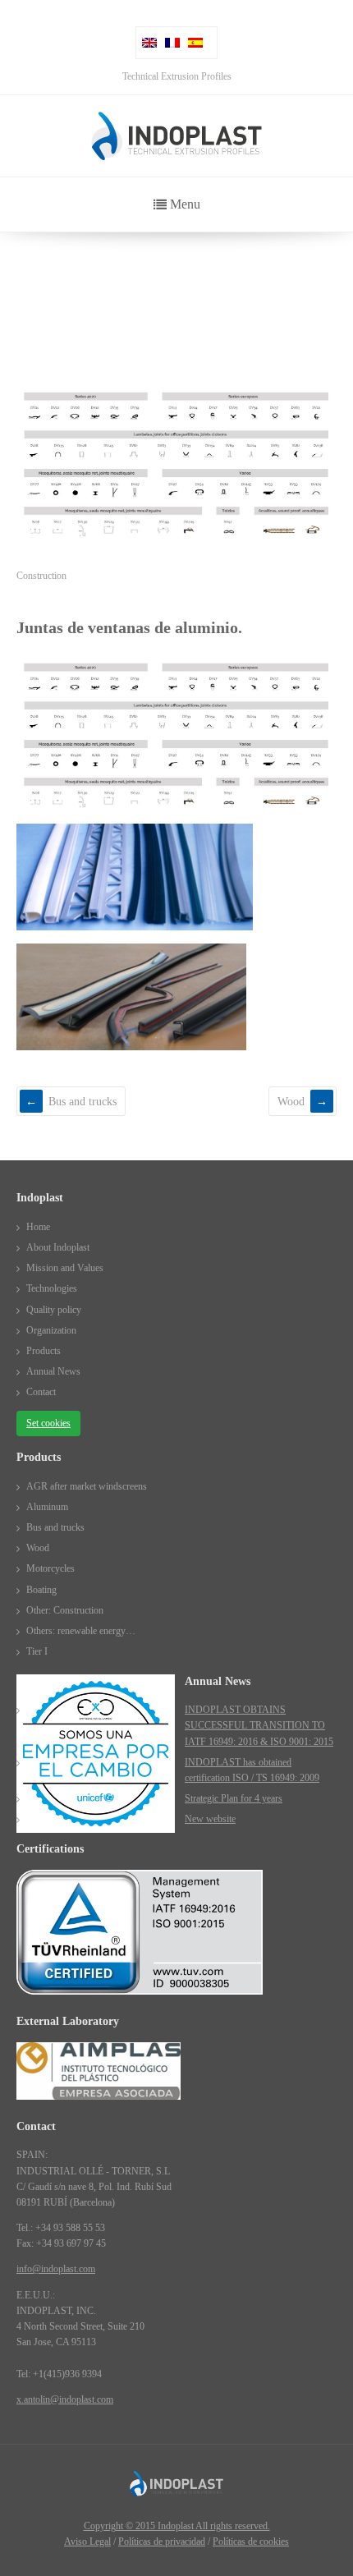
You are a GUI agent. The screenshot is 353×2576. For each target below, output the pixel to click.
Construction (41, 576)
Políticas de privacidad (162, 2542)
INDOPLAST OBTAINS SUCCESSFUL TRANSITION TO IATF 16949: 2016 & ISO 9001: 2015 (259, 1725)
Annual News (53, 1371)
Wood (291, 1101)
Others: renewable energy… (81, 1631)
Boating (41, 1590)
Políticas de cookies (251, 2542)
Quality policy (54, 1310)
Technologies (52, 1288)
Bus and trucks (83, 1101)
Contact (41, 1392)
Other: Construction (65, 1610)
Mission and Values (65, 1268)
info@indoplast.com (56, 2269)
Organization (51, 1330)
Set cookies (48, 1423)
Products (65, 289)
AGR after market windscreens (87, 1486)
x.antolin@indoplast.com (65, 2399)
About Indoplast (58, 1247)
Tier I (37, 1651)
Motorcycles (50, 1568)
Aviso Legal (87, 2542)
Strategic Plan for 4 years (234, 1798)
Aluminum (47, 1507)
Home (28, 289)
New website (210, 1819)
